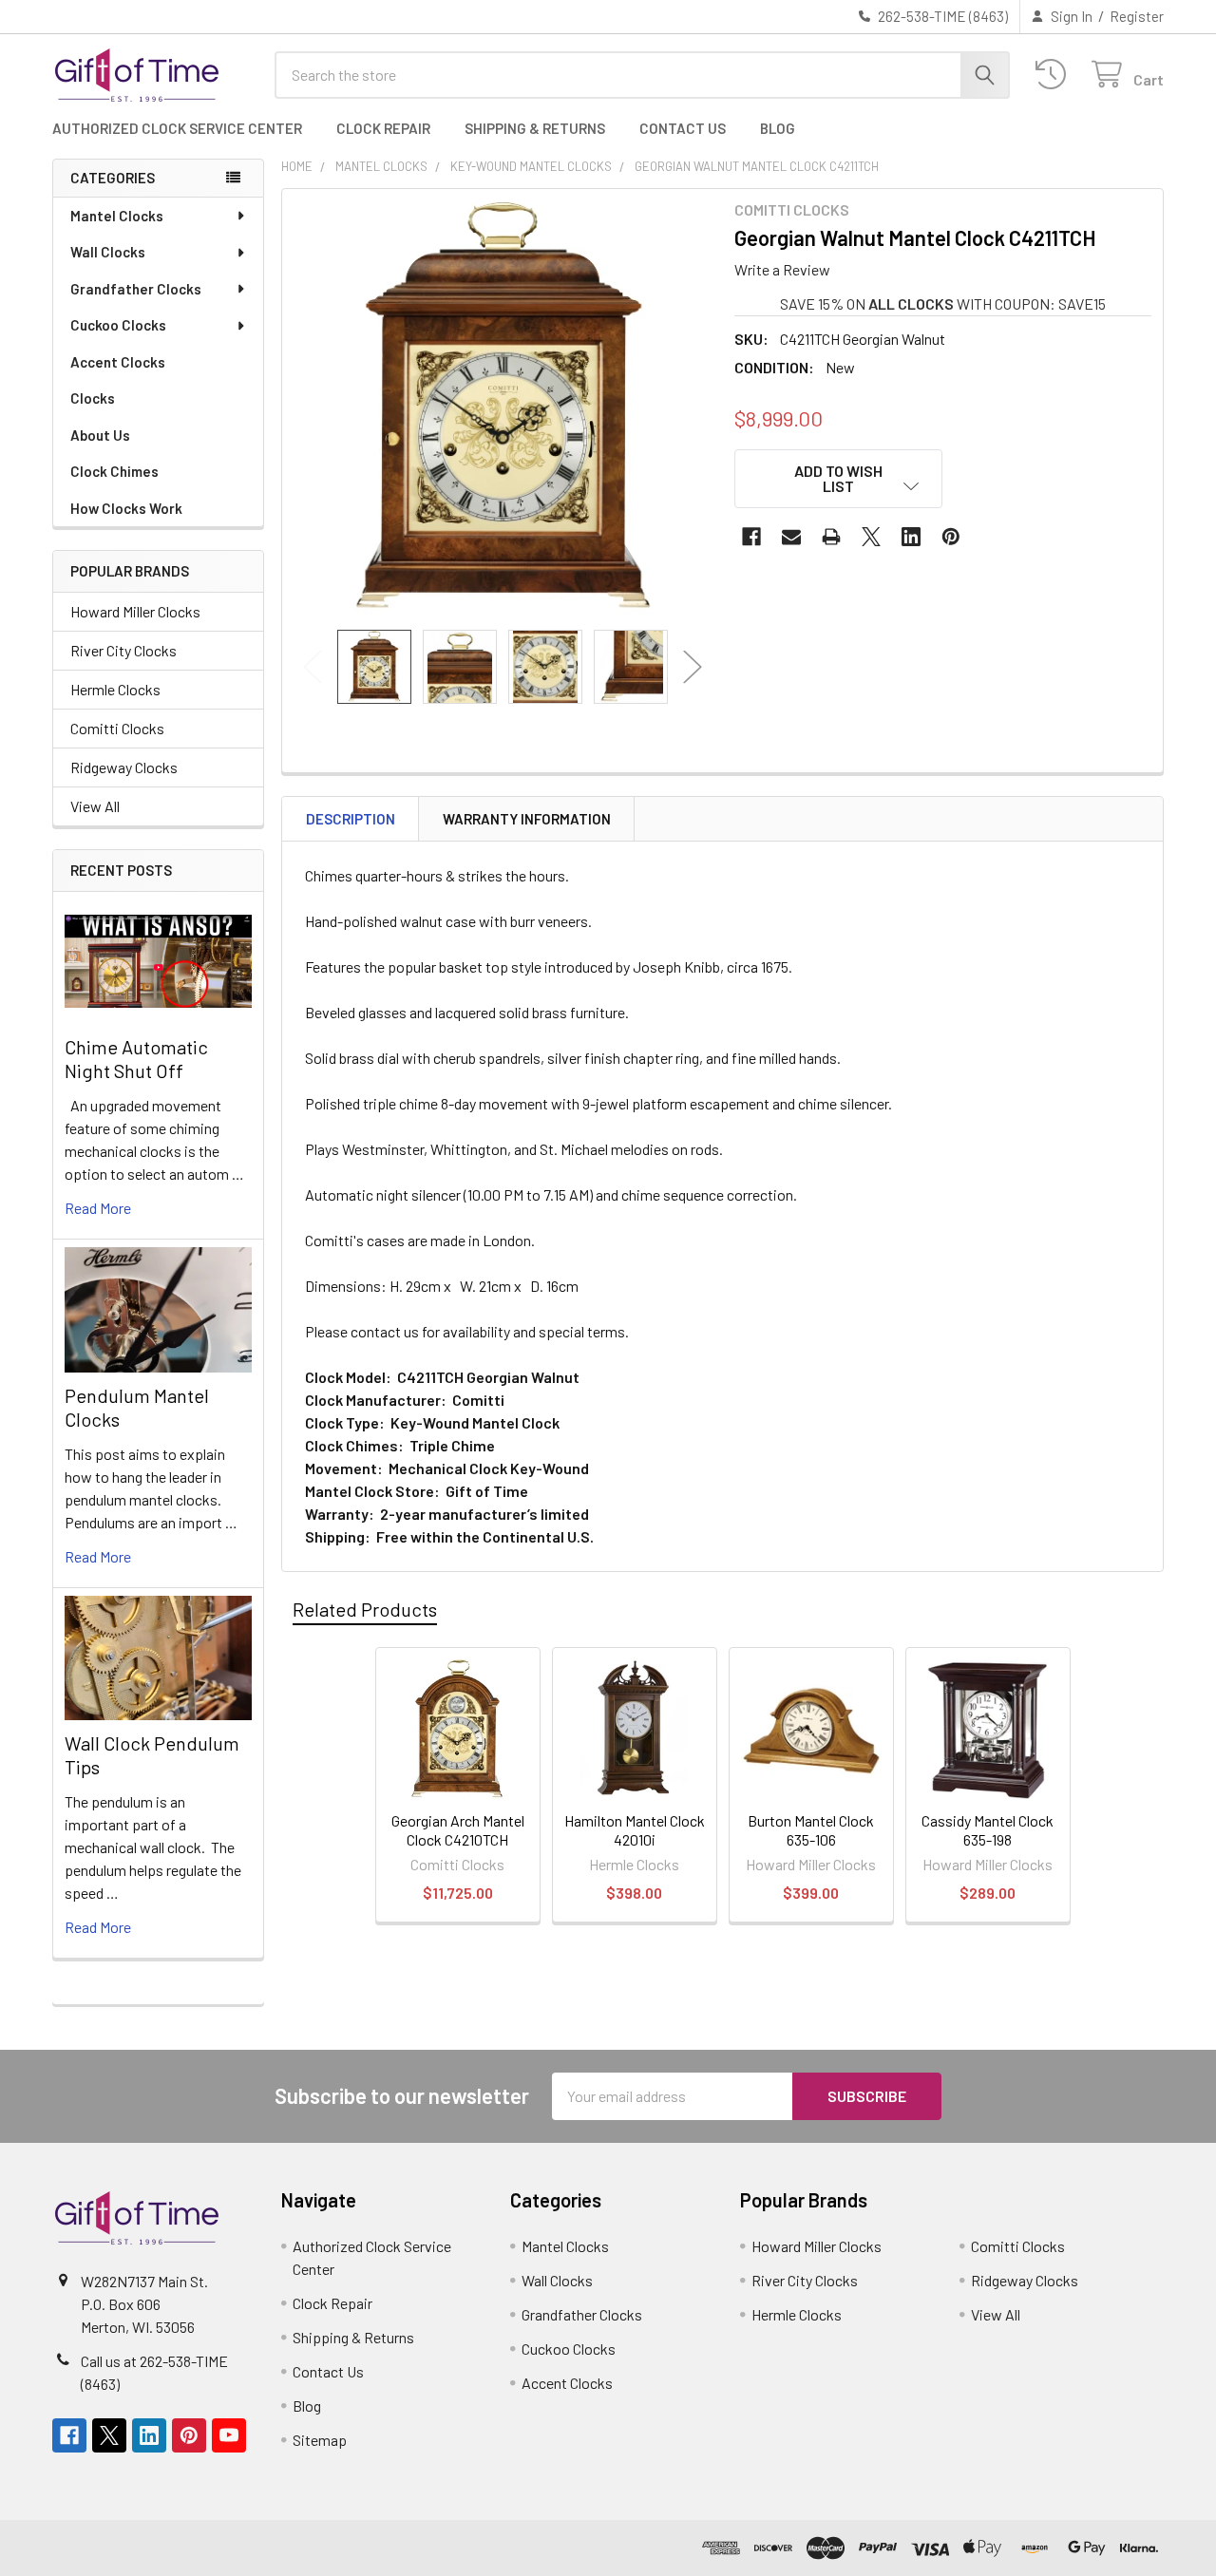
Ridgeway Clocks (124, 767)
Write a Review (782, 269)
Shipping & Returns (535, 128)
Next (693, 666)
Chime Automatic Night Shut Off (136, 1059)
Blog (778, 128)
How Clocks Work (126, 508)
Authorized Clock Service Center (177, 128)
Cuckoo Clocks (118, 325)
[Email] (791, 537)
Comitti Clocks (117, 728)
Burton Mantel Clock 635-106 (811, 1830)
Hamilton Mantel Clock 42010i (635, 1830)
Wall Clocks (108, 252)
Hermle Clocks (115, 689)
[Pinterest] (951, 537)
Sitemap (320, 2440)
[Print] (831, 537)
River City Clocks (123, 650)
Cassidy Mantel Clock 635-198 (988, 1830)
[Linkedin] (911, 537)
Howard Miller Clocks (135, 611)
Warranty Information (527, 819)
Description (351, 819)
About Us (100, 435)
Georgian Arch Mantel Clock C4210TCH (458, 1830)
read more (98, 1208)
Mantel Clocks (117, 216)
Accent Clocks (118, 362)
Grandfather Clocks (136, 289)
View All (95, 806)
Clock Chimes (114, 471)
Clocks (93, 398)
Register (1137, 16)
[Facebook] (751, 537)
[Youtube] (229, 2435)
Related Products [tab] (365, 1609)
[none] (503, 409)
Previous (313, 666)
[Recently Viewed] (1055, 75)
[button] (839, 479)
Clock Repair (383, 128)
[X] (871, 537)
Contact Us (683, 128)
